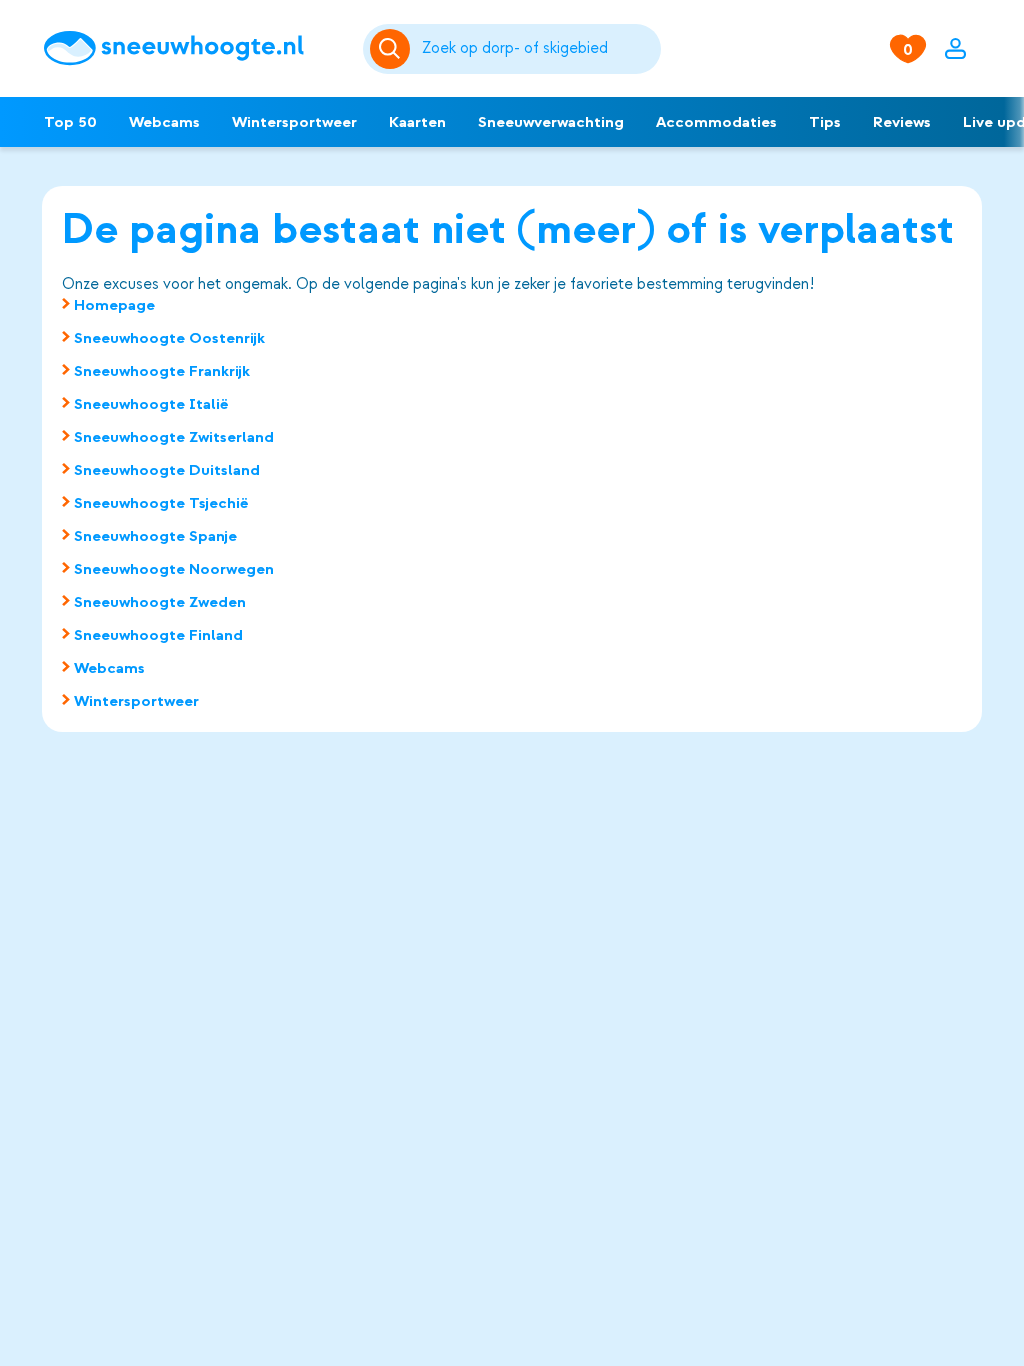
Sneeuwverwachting (551, 122)
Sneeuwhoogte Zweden (160, 602)
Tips (825, 122)
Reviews (902, 122)
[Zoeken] (538, 49)
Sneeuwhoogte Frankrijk (162, 371)
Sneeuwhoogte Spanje (155, 536)
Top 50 (70, 122)
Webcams (164, 122)
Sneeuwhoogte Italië (151, 404)
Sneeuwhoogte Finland (158, 635)
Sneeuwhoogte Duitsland (167, 470)
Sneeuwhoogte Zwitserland (174, 437)
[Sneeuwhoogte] (193, 48)
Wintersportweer (294, 122)
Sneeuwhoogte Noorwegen (174, 569)
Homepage (114, 305)
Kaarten (417, 122)
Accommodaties (716, 122)
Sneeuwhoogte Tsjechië (161, 503)
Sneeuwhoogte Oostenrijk (169, 338)
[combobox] (538, 49)
